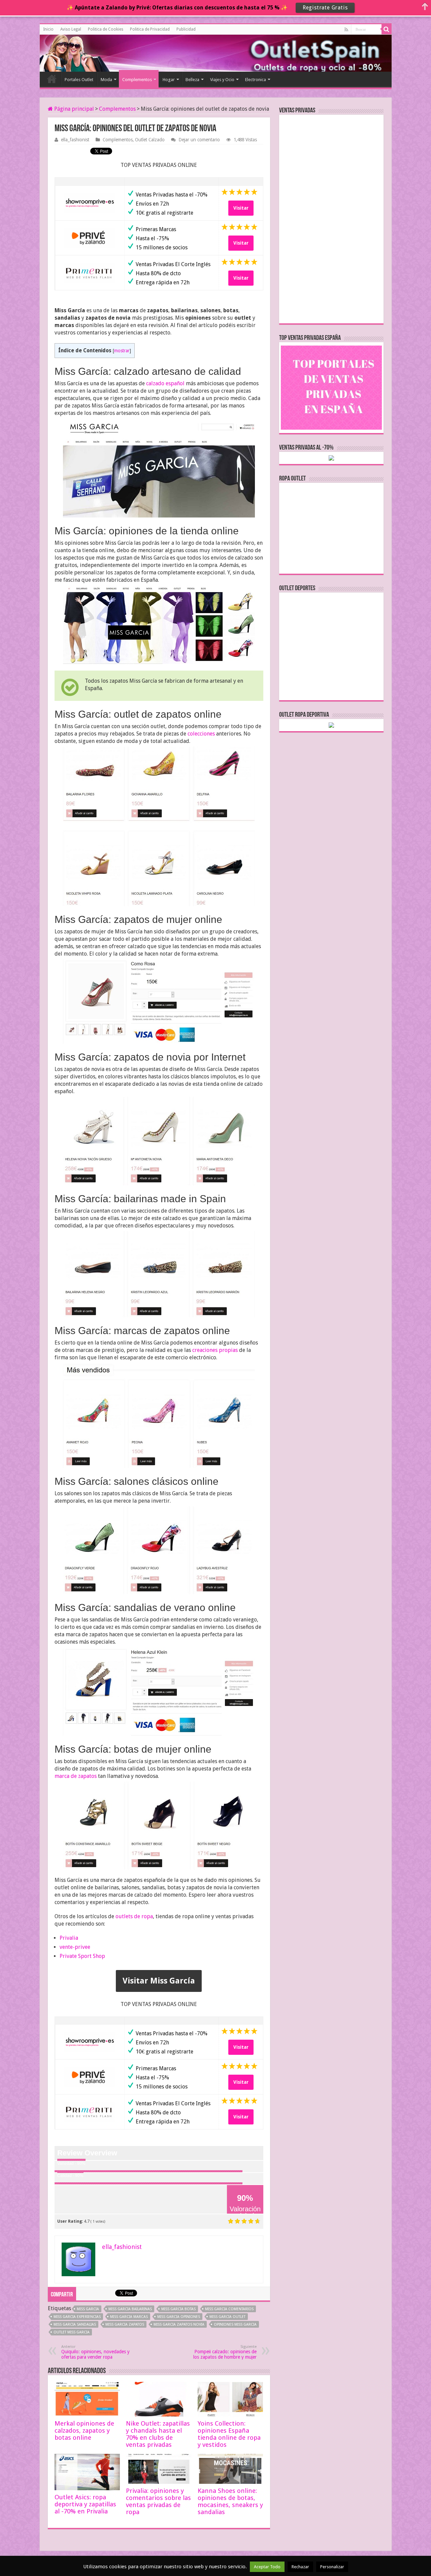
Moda (106, 80)
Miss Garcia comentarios (229, 2309)
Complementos (137, 80)
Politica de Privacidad (150, 29)
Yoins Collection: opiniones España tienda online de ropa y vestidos (229, 2434)
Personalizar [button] (332, 2567)
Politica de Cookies (106, 29)
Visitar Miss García (159, 1981)
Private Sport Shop (82, 1956)
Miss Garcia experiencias (77, 2317)
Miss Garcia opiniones (179, 2317)
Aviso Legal (71, 29)
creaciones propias (215, 1350)
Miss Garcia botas (178, 2309)
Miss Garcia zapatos (125, 2324)
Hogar (169, 80)
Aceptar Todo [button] (267, 2567)
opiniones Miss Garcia (235, 2324)
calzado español (165, 383)
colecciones (201, 734)
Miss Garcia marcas (129, 2317)
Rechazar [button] (300, 2567)
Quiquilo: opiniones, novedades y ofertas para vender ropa (95, 2352)
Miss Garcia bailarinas (130, 2309)
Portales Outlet (79, 80)
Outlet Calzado (150, 140)
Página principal (73, 109)
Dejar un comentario (199, 140)
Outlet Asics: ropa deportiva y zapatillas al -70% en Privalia (85, 2504)
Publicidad (186, 29)
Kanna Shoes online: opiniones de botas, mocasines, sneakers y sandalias (230, 2501)
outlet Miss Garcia (72, 2332)
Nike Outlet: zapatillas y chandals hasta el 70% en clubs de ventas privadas (158, 2434)
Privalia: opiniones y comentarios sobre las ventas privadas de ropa (158, 2501)
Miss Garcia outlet (227, 2317)
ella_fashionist (75, 140)
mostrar (122, 351)
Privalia (69, 1938)
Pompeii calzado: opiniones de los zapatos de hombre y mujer (225, 2352)
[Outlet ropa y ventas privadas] (70, 52)
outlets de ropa (134, 1916)
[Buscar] (387, 29)
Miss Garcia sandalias (75, 2324)
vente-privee (75, 1947)
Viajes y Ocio (222, 80)
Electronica (256, 80)
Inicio (48, 29)
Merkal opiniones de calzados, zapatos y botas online (84, 2430)
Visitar (241, 208)
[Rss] (346, 30)
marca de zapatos (76, 1776)
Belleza (192, 80)
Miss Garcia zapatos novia (179, 2324)
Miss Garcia (88, 2309)
